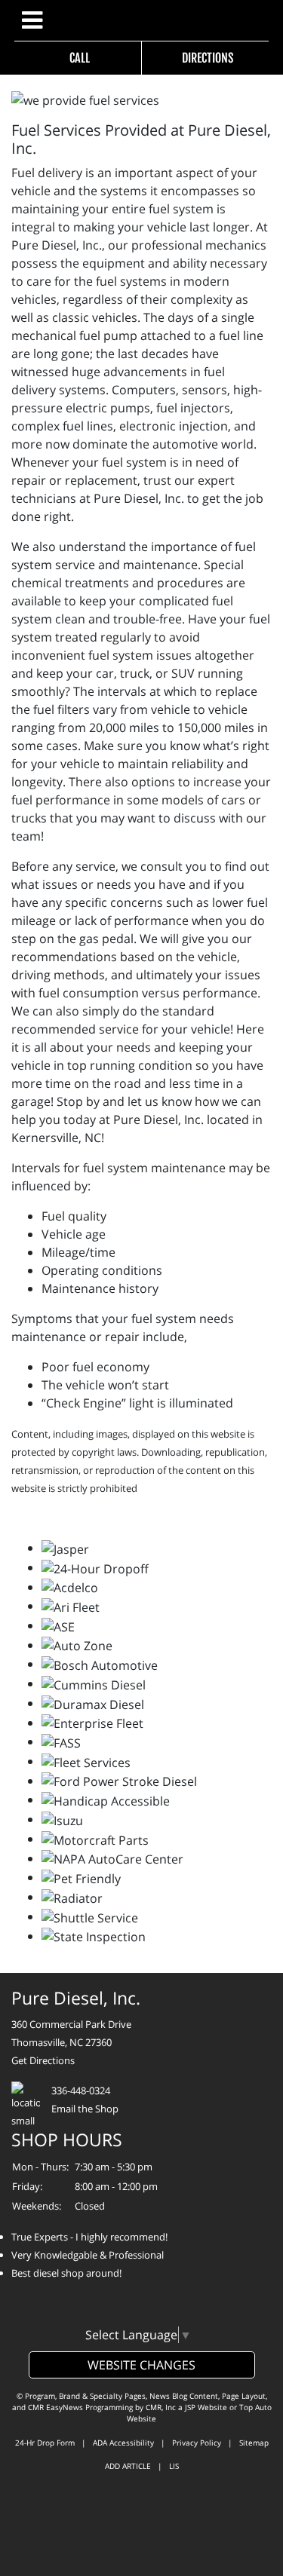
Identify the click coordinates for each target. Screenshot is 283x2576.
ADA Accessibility (123, 2443)
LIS (174, 2466)
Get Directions (43, 2060)
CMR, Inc (161, 2407)
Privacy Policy (197, 2443)
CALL (77, 58)
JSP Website (206, 2407)
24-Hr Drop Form (45, 2443)
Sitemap (254, 2443)
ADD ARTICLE (128, 2466)
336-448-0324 (81, 2091)
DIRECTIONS (205, 58)
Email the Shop (85, 2109)
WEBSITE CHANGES (141, 2365)
